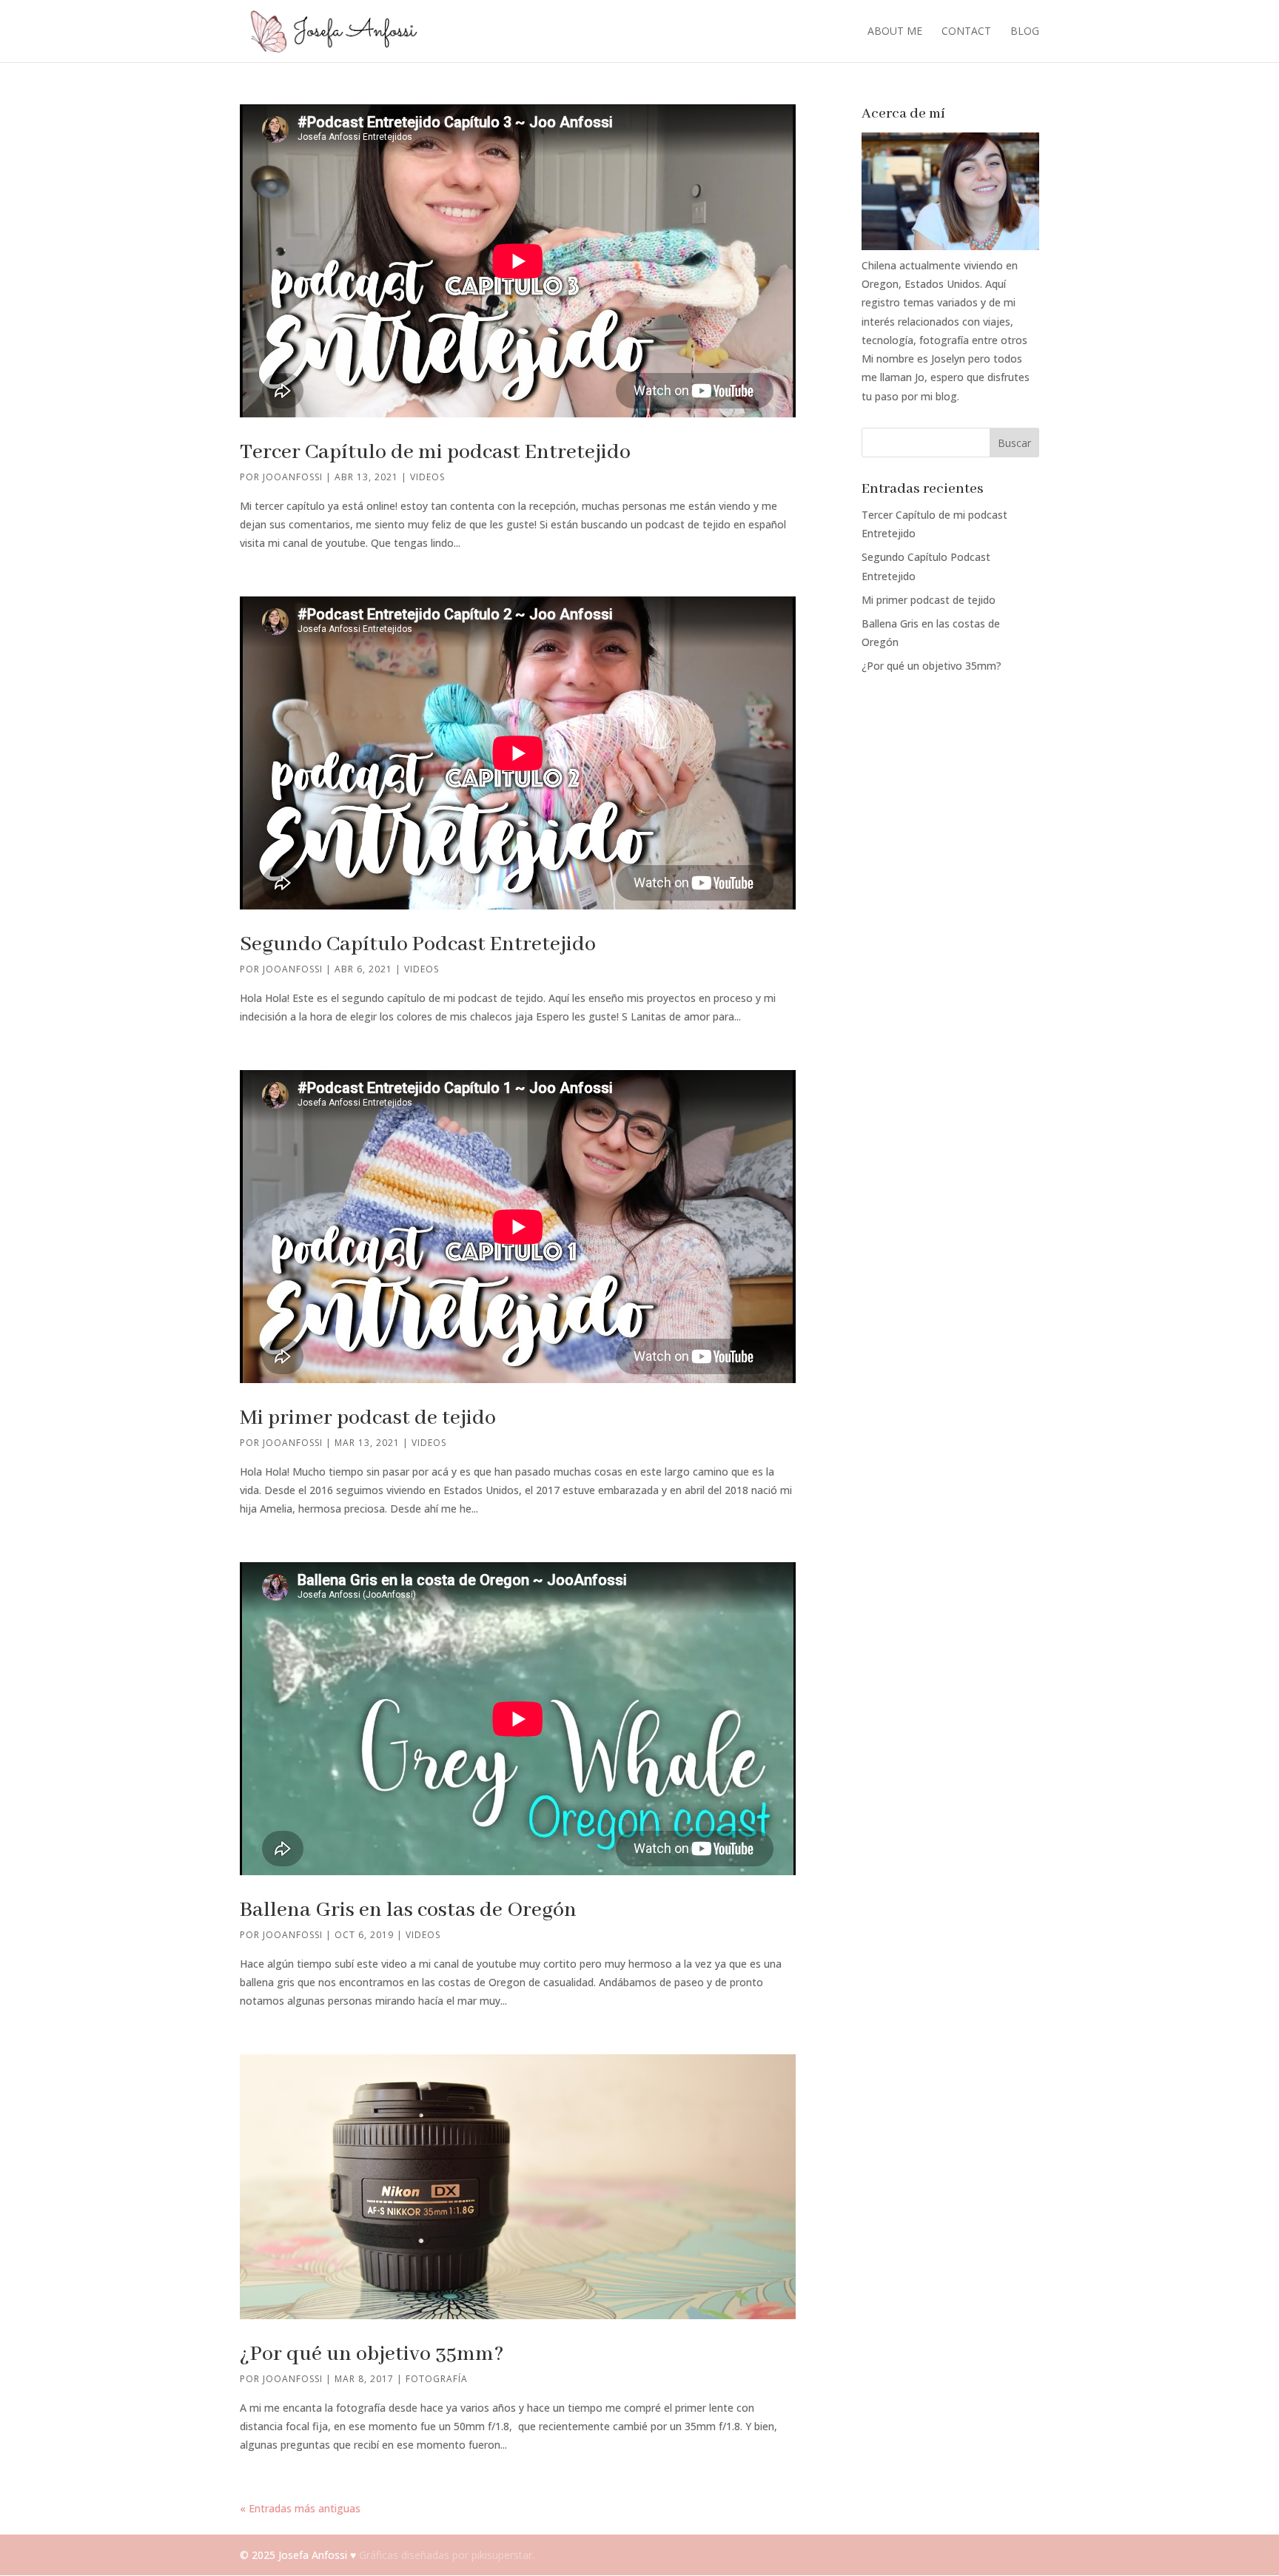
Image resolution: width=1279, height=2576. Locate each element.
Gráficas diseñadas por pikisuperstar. (447, 2555)
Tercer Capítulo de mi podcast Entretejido (435, 453)
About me (895, 32)
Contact (966, 32)
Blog (1025, 32)
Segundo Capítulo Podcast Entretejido (418, 945)
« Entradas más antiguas (300, 2508)
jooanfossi (293, 477)
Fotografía (437, 2379)
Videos (427, 477)
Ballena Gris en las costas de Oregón (408, 1910)
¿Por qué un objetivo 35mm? (372, 2354)
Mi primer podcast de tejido (368, 1418)
